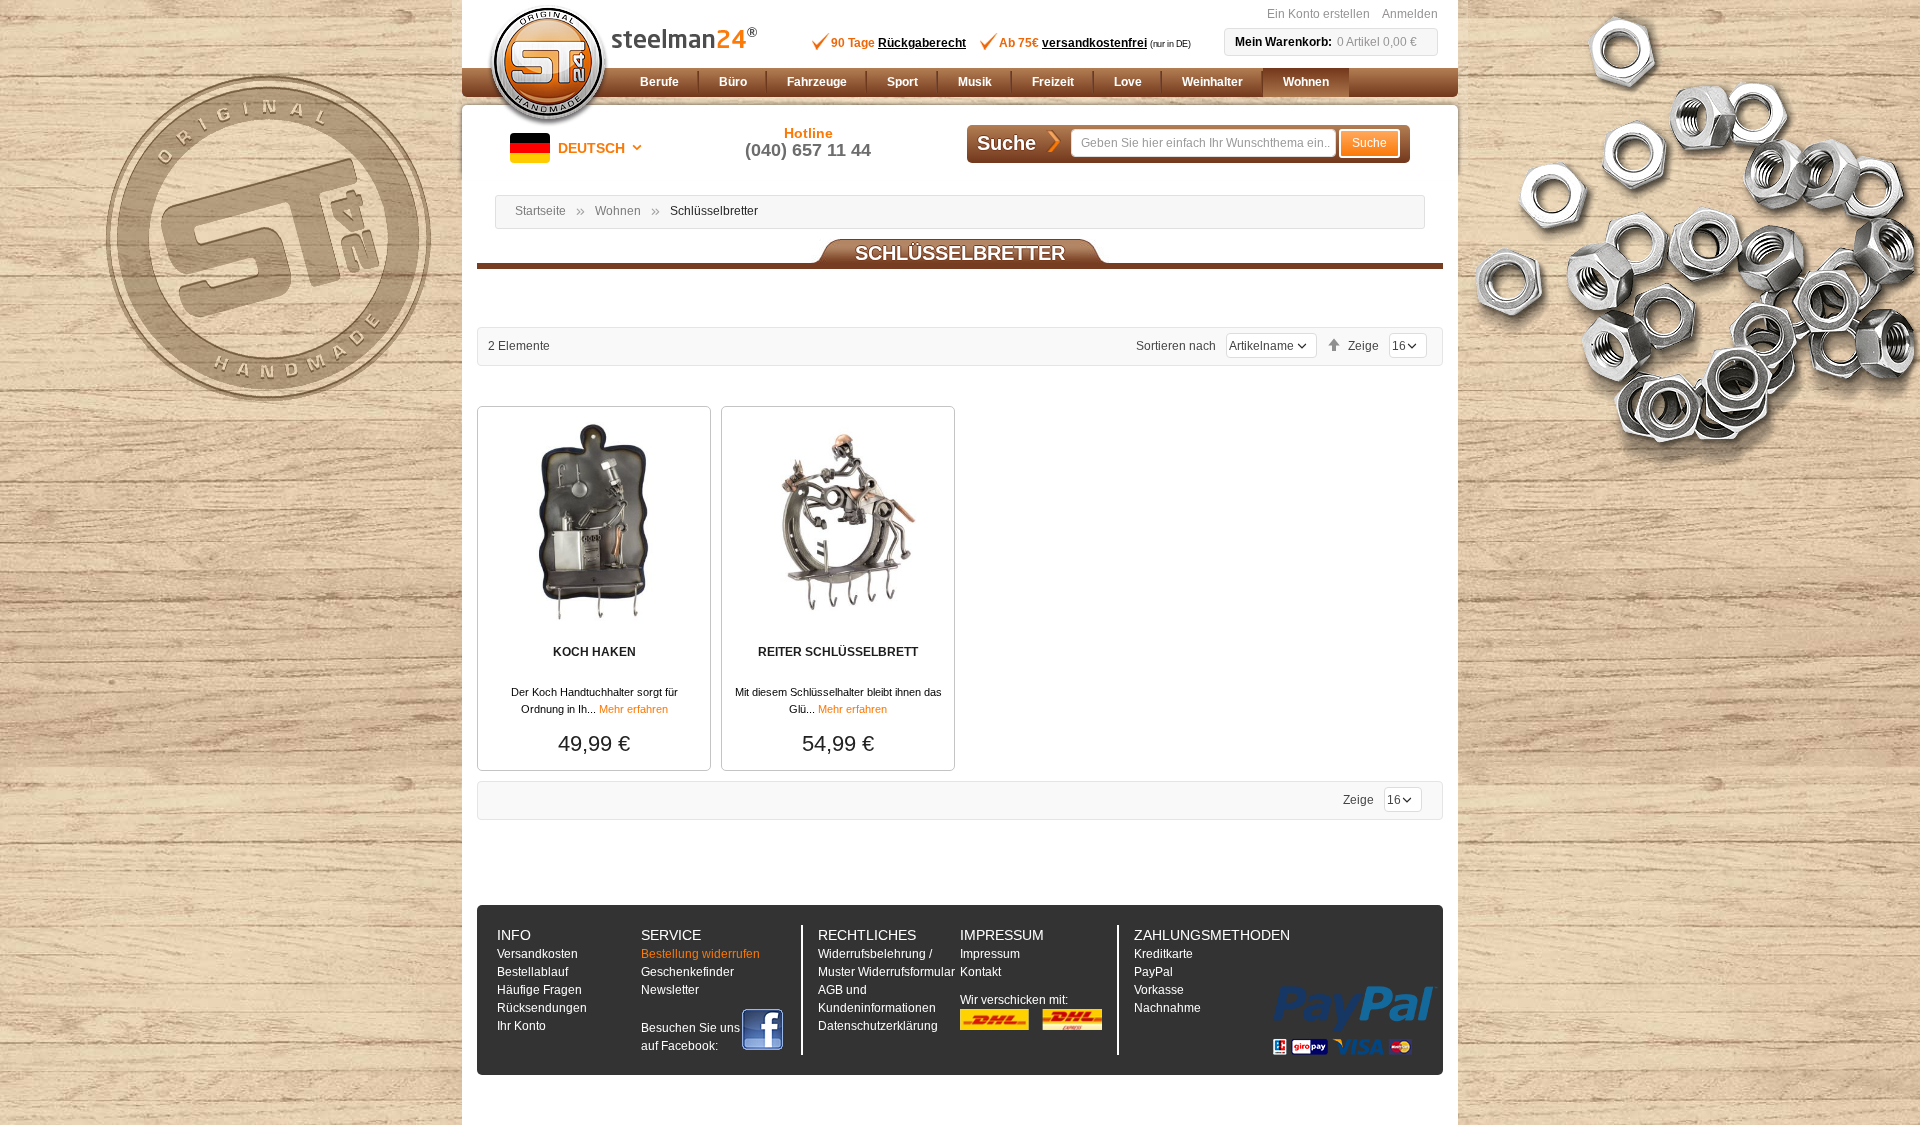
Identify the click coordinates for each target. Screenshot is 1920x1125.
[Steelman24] (548, 66)
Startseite (540, 211)
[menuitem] (659, 82)
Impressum (990, 954)
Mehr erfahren (633, 709)
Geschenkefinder (687, 972)
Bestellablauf (532, 972)
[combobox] (1203, 143)
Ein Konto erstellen (1318, 14)
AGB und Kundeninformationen (877, 999)
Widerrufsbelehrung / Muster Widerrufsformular (886, 963)
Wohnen (618, 211)
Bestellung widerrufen (700, 954)
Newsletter (670, 990)
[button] (579, 148)
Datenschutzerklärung (878, 1026)
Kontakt (980, 972)
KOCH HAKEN (594, 652)
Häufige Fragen (539, 990)
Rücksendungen (542, 1008)
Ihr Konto (521, 1026)
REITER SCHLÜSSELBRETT (838, 652)
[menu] (1035, 82)
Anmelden (1410, 14)
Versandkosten (537, 954)
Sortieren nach (1176, 346)
